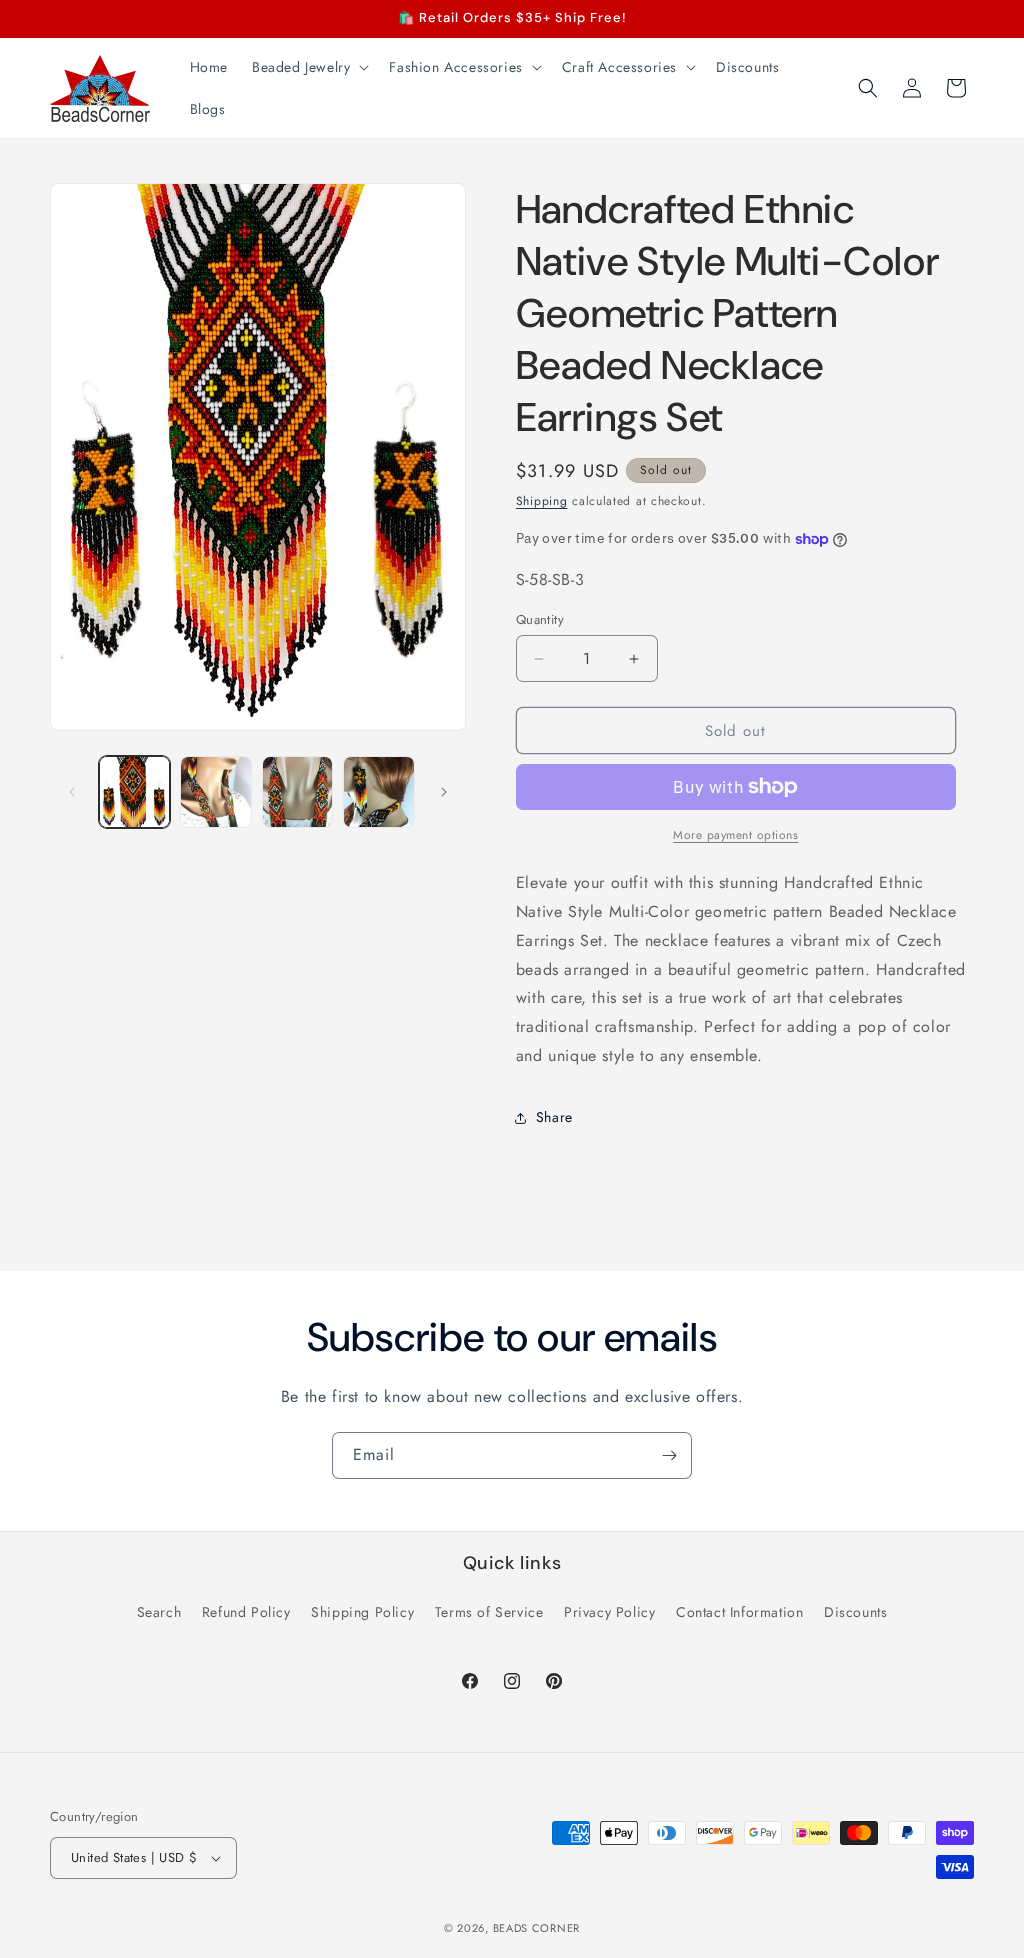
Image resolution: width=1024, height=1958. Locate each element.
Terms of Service (489, 1612)
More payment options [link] (735, 835)
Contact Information (739, 1612)
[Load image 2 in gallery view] (215, 791)
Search (159, 1612)
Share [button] (554, 1117)
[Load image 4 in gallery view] (378, 791)
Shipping (542, 501)
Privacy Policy (609, 1612)
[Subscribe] (669, 1455)
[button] (308, 67)
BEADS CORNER (536, 1928)
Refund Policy (246, 1612)
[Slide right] (444, 792)
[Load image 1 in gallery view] (134, 791)
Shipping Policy (362, 1612)
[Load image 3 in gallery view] (297, 791)
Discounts (855, 1612)
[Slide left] (72, 792)
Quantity (540, 619)
